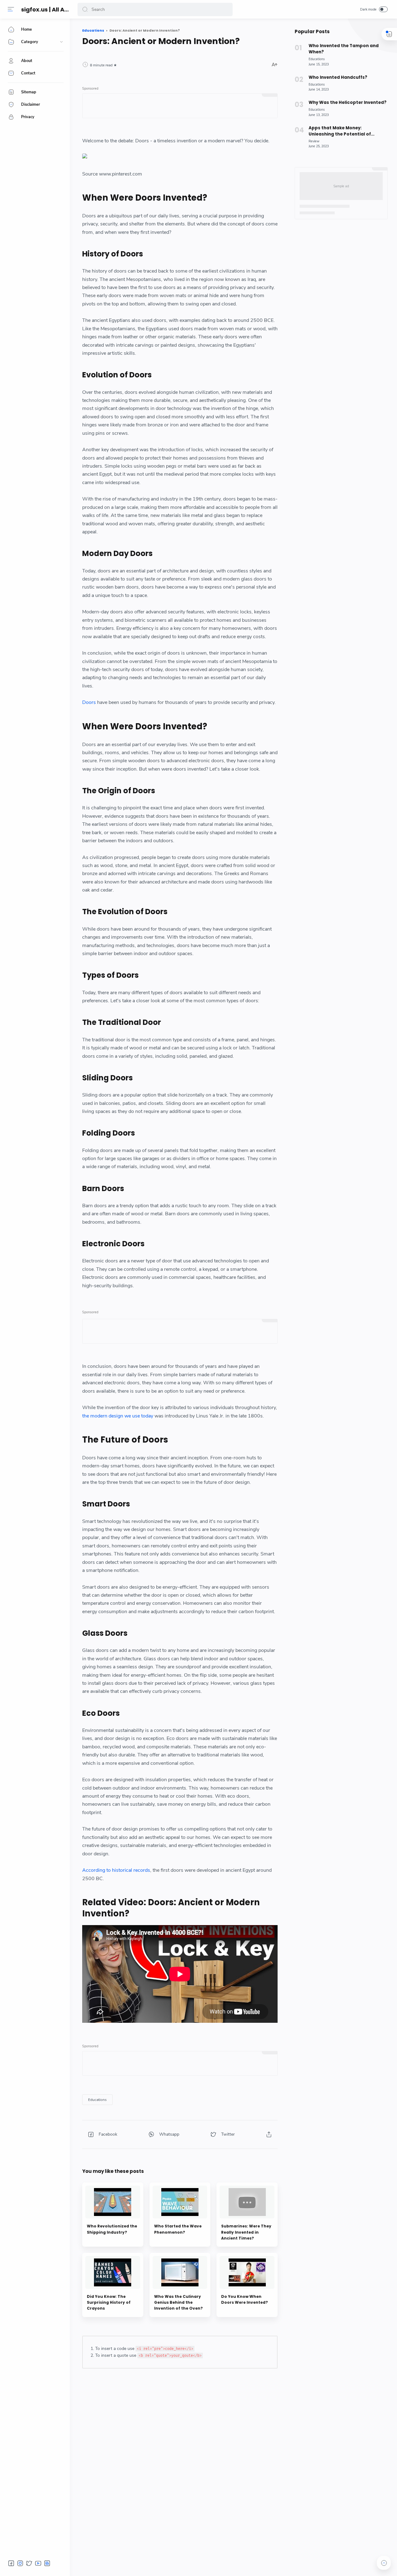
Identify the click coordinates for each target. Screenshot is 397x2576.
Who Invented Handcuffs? (338, 77)
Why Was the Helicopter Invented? (348, 102)
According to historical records (116, 1870)
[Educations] (97, 2100)
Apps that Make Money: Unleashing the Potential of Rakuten (340, 131)
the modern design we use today (118, 1416)
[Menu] (11, 9)
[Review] (314, 141)
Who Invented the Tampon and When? (344, 49)
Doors (89, 702)
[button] (85, 9)
